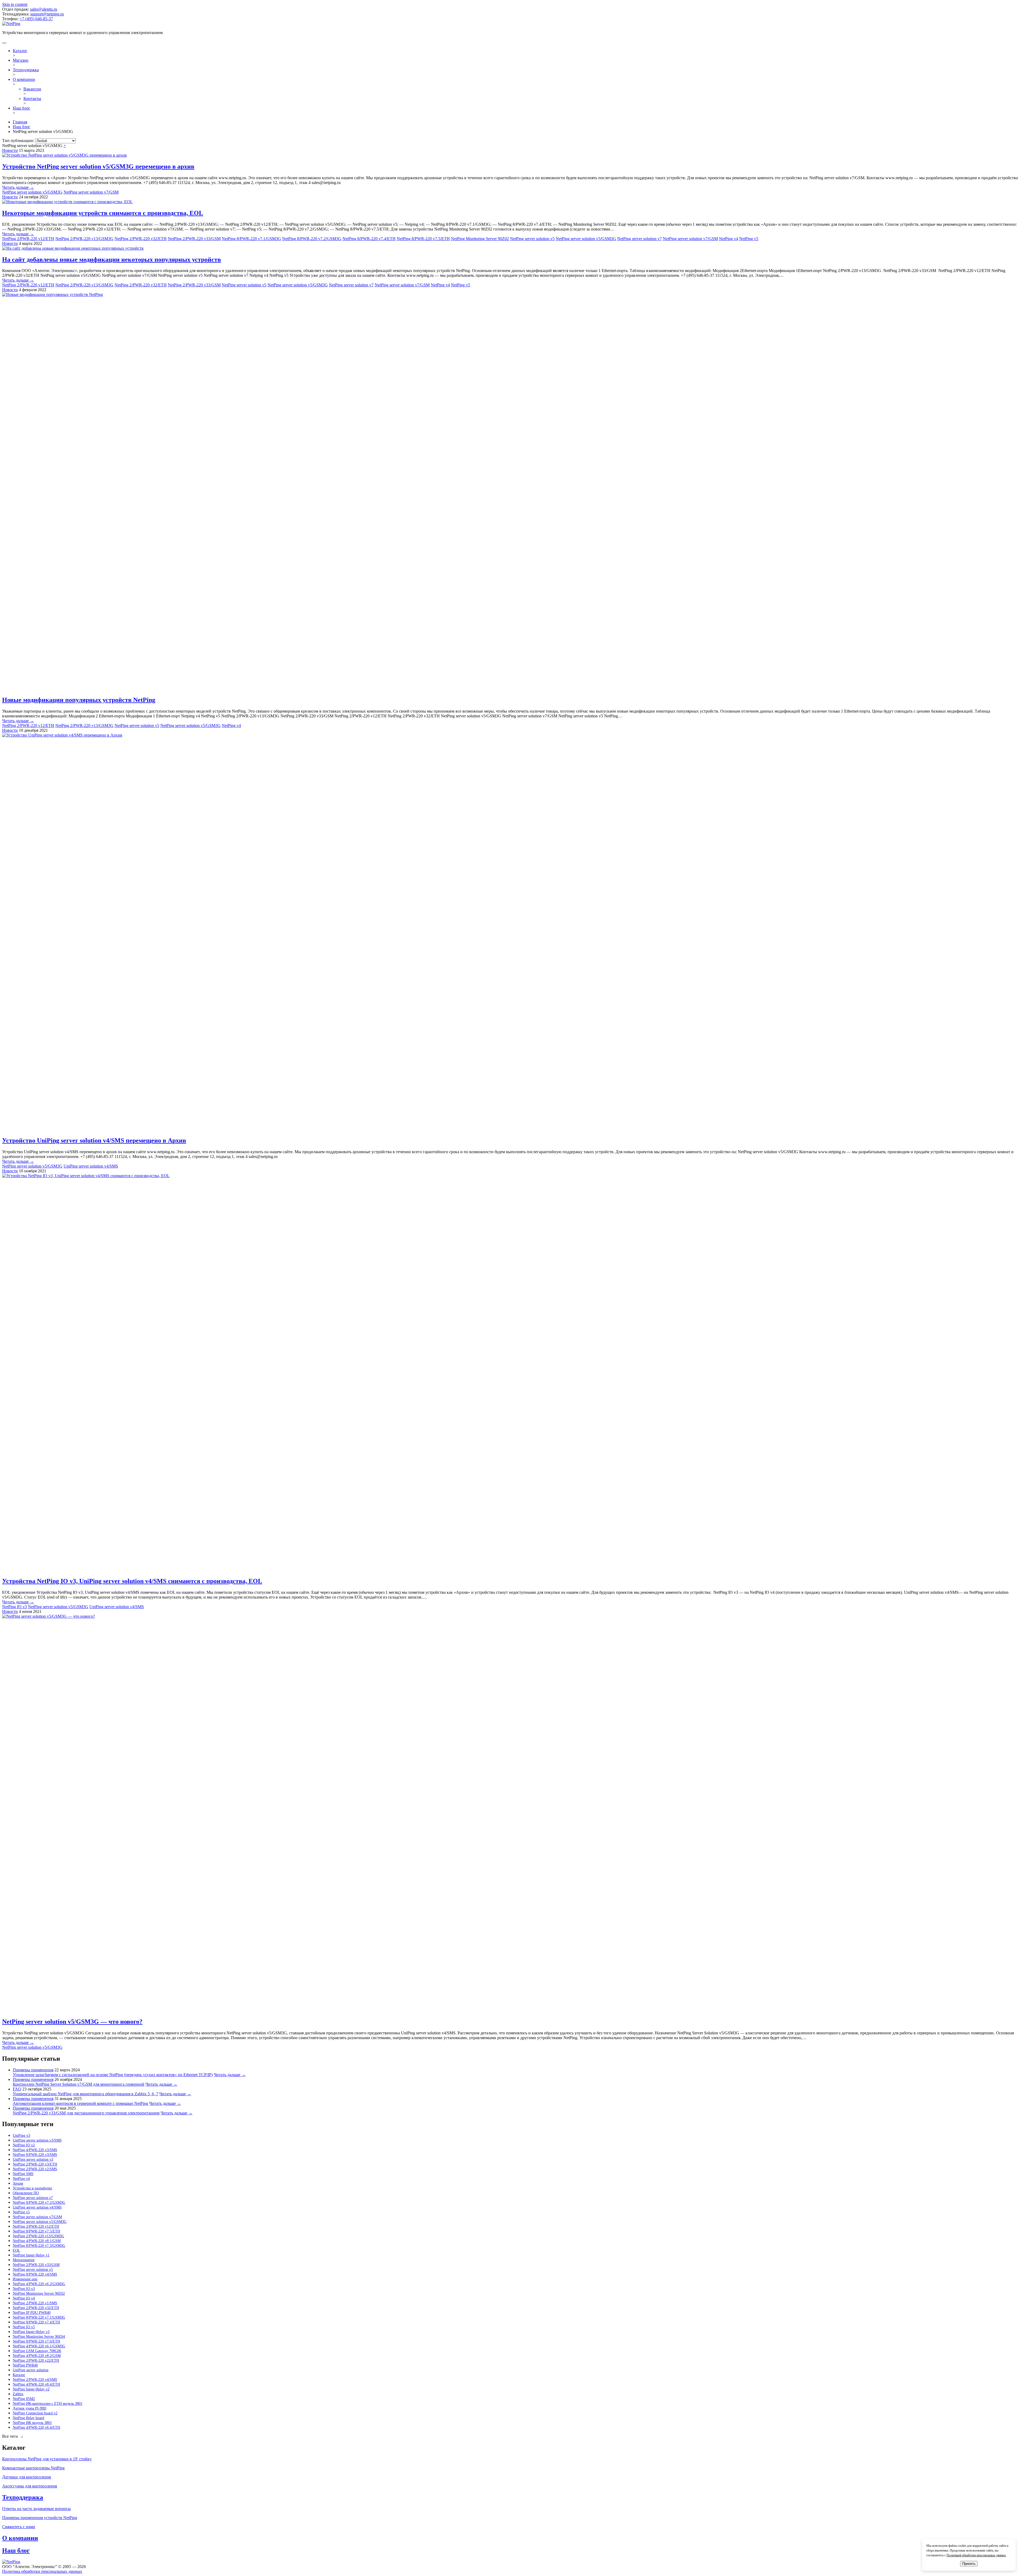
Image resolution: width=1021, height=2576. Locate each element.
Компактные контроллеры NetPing (33, 2468)
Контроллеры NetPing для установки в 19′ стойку (47, 2459)
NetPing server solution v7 (639, 239)
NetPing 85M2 (24, 2399)
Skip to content (15, 4)
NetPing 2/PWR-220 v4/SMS (35, 2380)
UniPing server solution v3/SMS (37, 2140)
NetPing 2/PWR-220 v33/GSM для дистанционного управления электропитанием (86, 2113)
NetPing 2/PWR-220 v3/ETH (35, 2164)
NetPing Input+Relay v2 (31, 2389)
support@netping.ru (47, 14)
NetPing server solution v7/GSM (91, 192)
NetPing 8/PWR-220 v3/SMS (35, 2155)
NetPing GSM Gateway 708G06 (37, 2351)
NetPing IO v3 (14, 1607)
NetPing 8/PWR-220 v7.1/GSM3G (251, 239)
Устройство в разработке (32, 2188)
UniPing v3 (21, 2136)
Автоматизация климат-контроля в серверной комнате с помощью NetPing (80, 2103)
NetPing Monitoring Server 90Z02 (480, 239)
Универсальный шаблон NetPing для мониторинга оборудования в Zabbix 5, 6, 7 (85, 2094)
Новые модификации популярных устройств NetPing (79, 700)
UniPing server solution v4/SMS (91, 1166)
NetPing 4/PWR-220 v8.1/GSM (37, 2241)
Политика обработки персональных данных (42, 2571)
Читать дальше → (18, 187)
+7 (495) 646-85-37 (36, 19)
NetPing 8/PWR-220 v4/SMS (35, 2274)
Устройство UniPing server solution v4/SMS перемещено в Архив (94, 1140)
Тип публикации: (19, 141)
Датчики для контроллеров (27, 2477)
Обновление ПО (26, 2193)
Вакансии (32, 89)
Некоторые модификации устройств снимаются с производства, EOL (103, 213)
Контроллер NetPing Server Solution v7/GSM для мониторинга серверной (79, 2084)
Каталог (20, 51)
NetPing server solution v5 (532, 239)
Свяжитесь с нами (19, 2527)
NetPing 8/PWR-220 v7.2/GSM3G (312, 239)
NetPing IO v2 (24, 2145)
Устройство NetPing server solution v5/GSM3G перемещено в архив (98, 166)
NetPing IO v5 (24, 2327)
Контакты (32, 99)
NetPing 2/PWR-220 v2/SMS (35, 2169)
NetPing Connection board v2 (35, 2413)
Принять (969, 2564)
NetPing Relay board (28, 2418)
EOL (16, 2250)
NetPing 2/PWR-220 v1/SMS (35, 2303)
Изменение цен (25, 2279)
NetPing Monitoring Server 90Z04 (39, 2337)
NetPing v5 (749, 239)
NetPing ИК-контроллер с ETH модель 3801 (48, 2404)
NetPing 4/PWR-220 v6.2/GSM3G (39, 2284)
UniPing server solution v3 (33, 2159)
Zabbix (18, 2394)
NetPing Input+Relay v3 (31, 2332)
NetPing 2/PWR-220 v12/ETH (28, 239)
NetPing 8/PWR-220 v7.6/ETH (36, 2341)
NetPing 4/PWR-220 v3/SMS (35, 2150)
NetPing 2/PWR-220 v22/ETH (36, 2360)
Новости (10, 150)
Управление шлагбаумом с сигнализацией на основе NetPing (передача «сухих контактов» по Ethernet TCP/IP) (113, 2075)
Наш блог (22, 108)
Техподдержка (26, 70)
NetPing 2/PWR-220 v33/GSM (194, 239)
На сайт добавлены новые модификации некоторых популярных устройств (112, 260)
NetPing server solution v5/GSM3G (32, 192)
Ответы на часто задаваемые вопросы (36, 2509)
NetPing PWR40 (25, 2365)
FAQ (17, 2089)
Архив (18, 2183)
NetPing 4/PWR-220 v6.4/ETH (36, 2427)
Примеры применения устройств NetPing (40, 2518)
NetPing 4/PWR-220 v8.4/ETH (36, 2384)
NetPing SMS (23, 2174)
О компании (24, 79)
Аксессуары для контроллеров (30, 2486)
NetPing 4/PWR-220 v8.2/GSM (37, 2356)
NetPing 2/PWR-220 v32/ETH (141, 239)
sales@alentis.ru (44, 9)
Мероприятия (24, 2260)
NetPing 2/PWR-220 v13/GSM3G (84, 239)
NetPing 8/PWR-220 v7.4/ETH (369, 239)
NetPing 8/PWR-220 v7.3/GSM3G (39, 2246)
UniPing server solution (31, 2370)
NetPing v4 (729, 239)
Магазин (21, 60)
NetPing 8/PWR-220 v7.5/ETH (423, 239)
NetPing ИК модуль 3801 (32, 2423)
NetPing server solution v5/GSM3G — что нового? (72, 2022)
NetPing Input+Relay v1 (31, 2255)
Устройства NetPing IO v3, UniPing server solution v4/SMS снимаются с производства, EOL (132, 1581)
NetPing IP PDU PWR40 (32, 2313)
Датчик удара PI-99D (30, 2408)
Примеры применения (33, 2070)
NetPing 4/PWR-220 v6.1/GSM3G (39, 2346)
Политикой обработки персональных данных (976, 2555)
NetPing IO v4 (24, 2298)
